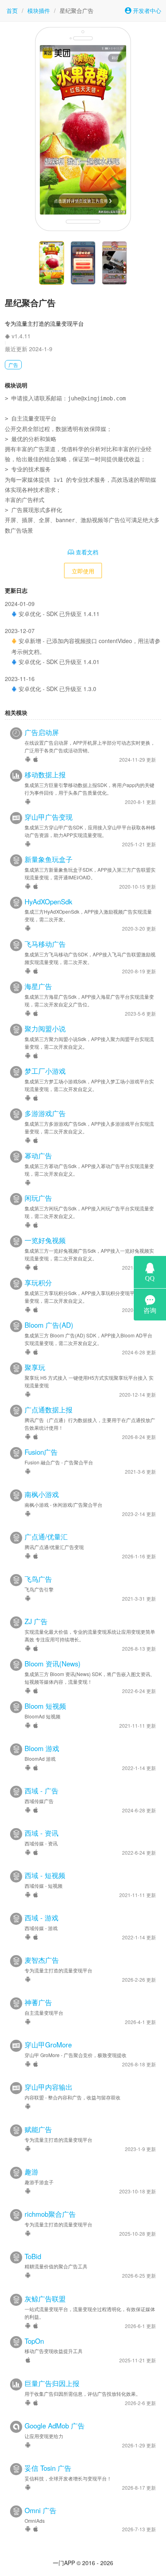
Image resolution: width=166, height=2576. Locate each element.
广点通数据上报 (49, 1410)
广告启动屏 (42, 732)
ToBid (33, 2256)
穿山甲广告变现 (49, 817)
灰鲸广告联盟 (45, 2299)
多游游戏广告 (45, 1113)
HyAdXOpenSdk (48, 902)
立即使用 (83, 571)
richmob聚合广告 (50, 2214)
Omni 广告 (40, 2510)
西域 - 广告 (41, 1791)
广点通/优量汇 (46, 1537)
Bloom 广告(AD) (49, 1325)
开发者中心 (146, 10)
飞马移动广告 (45, 944)
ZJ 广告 (36, 1621)
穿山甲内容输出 (49, 2087)
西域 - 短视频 (45, 1875)
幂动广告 (38, 1156)
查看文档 (86, 552)
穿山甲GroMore (48, 2045)
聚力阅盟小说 (45, 1029)
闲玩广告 (38, 1198)
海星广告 (38, 986)
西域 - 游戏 (41, 1918)
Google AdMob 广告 (55, 2426)
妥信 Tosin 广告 (48, 2468)
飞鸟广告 (38, 1579)
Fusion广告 (41, 1452)
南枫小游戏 (42, 1494)
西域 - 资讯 (41, 1833)
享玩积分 (38, 1283)
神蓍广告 (38, 2002)
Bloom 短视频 (45, 1706)
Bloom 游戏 (42, 1748)
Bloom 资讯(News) (53, 1664)
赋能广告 (38, 2129)
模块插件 (39, 10)
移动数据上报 (45, 775)
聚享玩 (35, 1367)
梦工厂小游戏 (45, 1071)
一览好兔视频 (45, 1240)
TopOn (34, 2341)
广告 (13, 365)
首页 (12, 10)
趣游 (31, 2172)
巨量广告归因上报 (52, 2383)
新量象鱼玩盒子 (49, 859)
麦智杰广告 (42, 1960)
